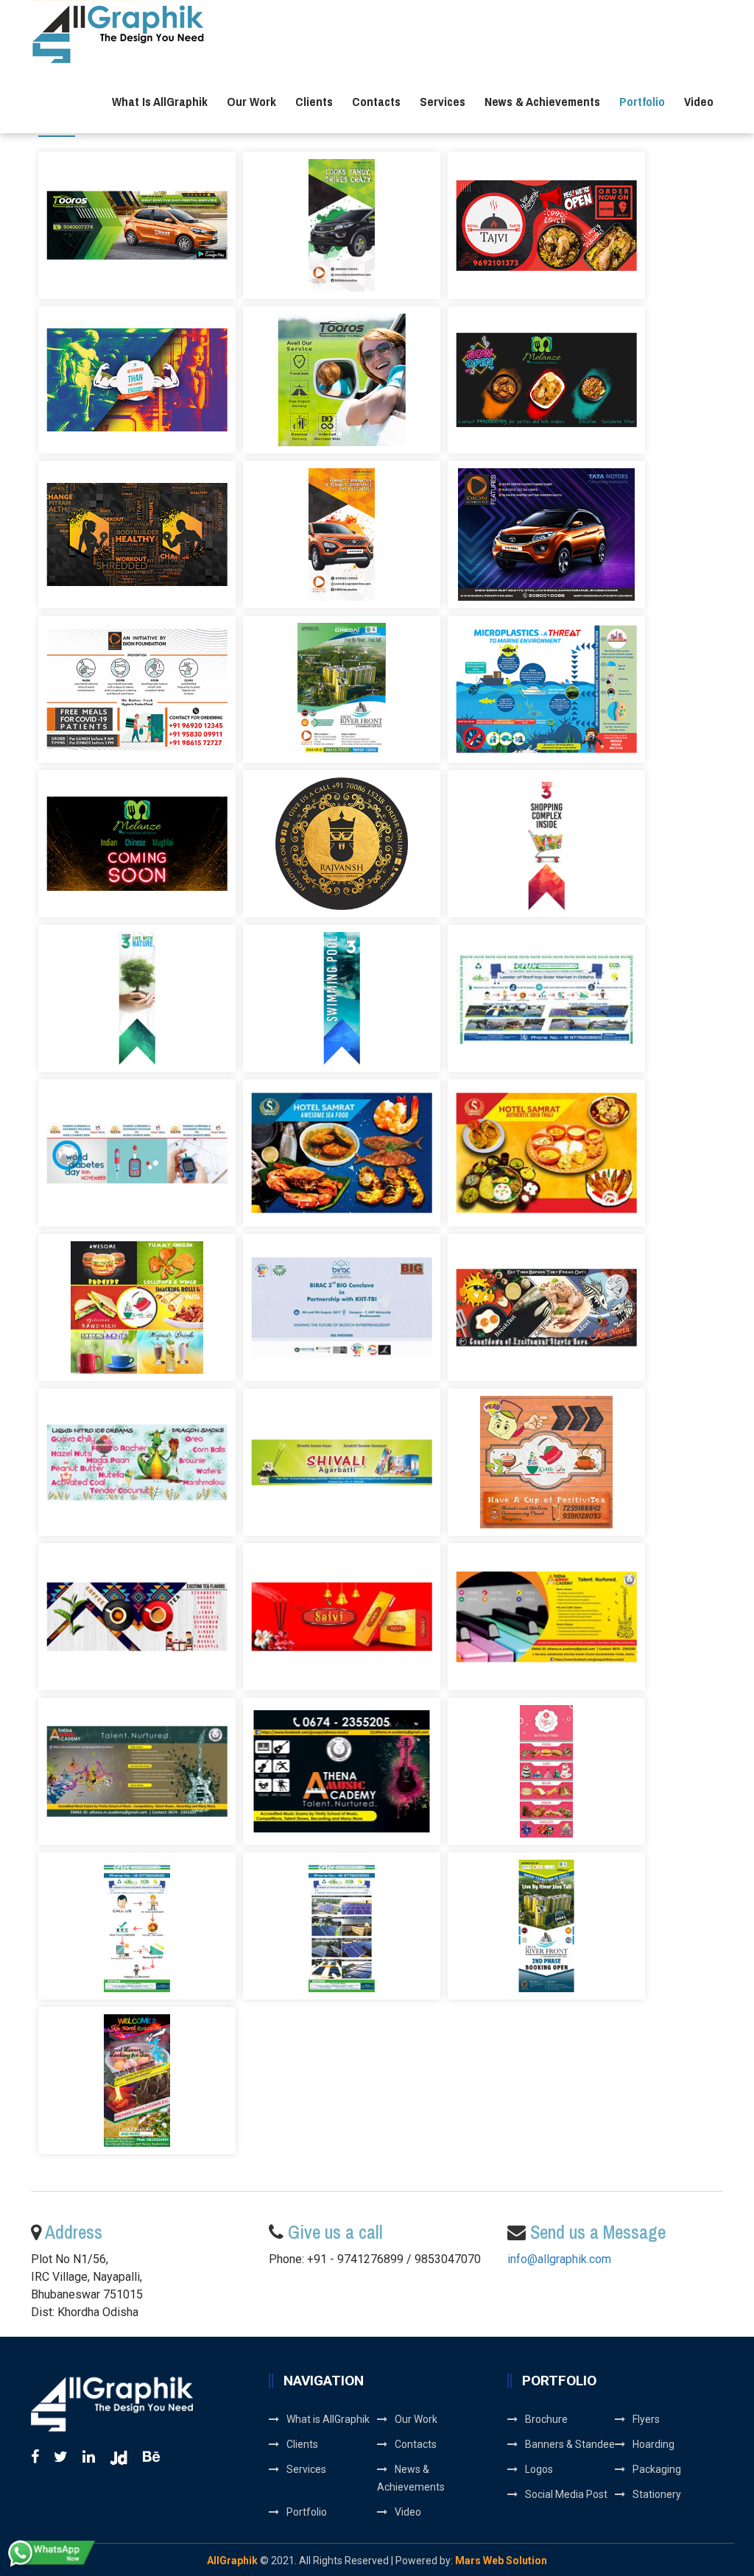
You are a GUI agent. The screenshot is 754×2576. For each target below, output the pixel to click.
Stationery (657, 2494)
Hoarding (653, 2444)
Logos (539, 2469)
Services (443, 101)
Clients (314, 101)
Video (699, 101)
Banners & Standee (570, 2444)
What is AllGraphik (160, 101)
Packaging (657, 2469)
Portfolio (642, 101)
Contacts (376, 101)
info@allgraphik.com (559, 2259)
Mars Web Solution (501, 2561)
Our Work (251, 101)
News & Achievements (542, 101)
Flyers (646, 2419)
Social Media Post (566, 2494)
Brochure (546, 2419)
